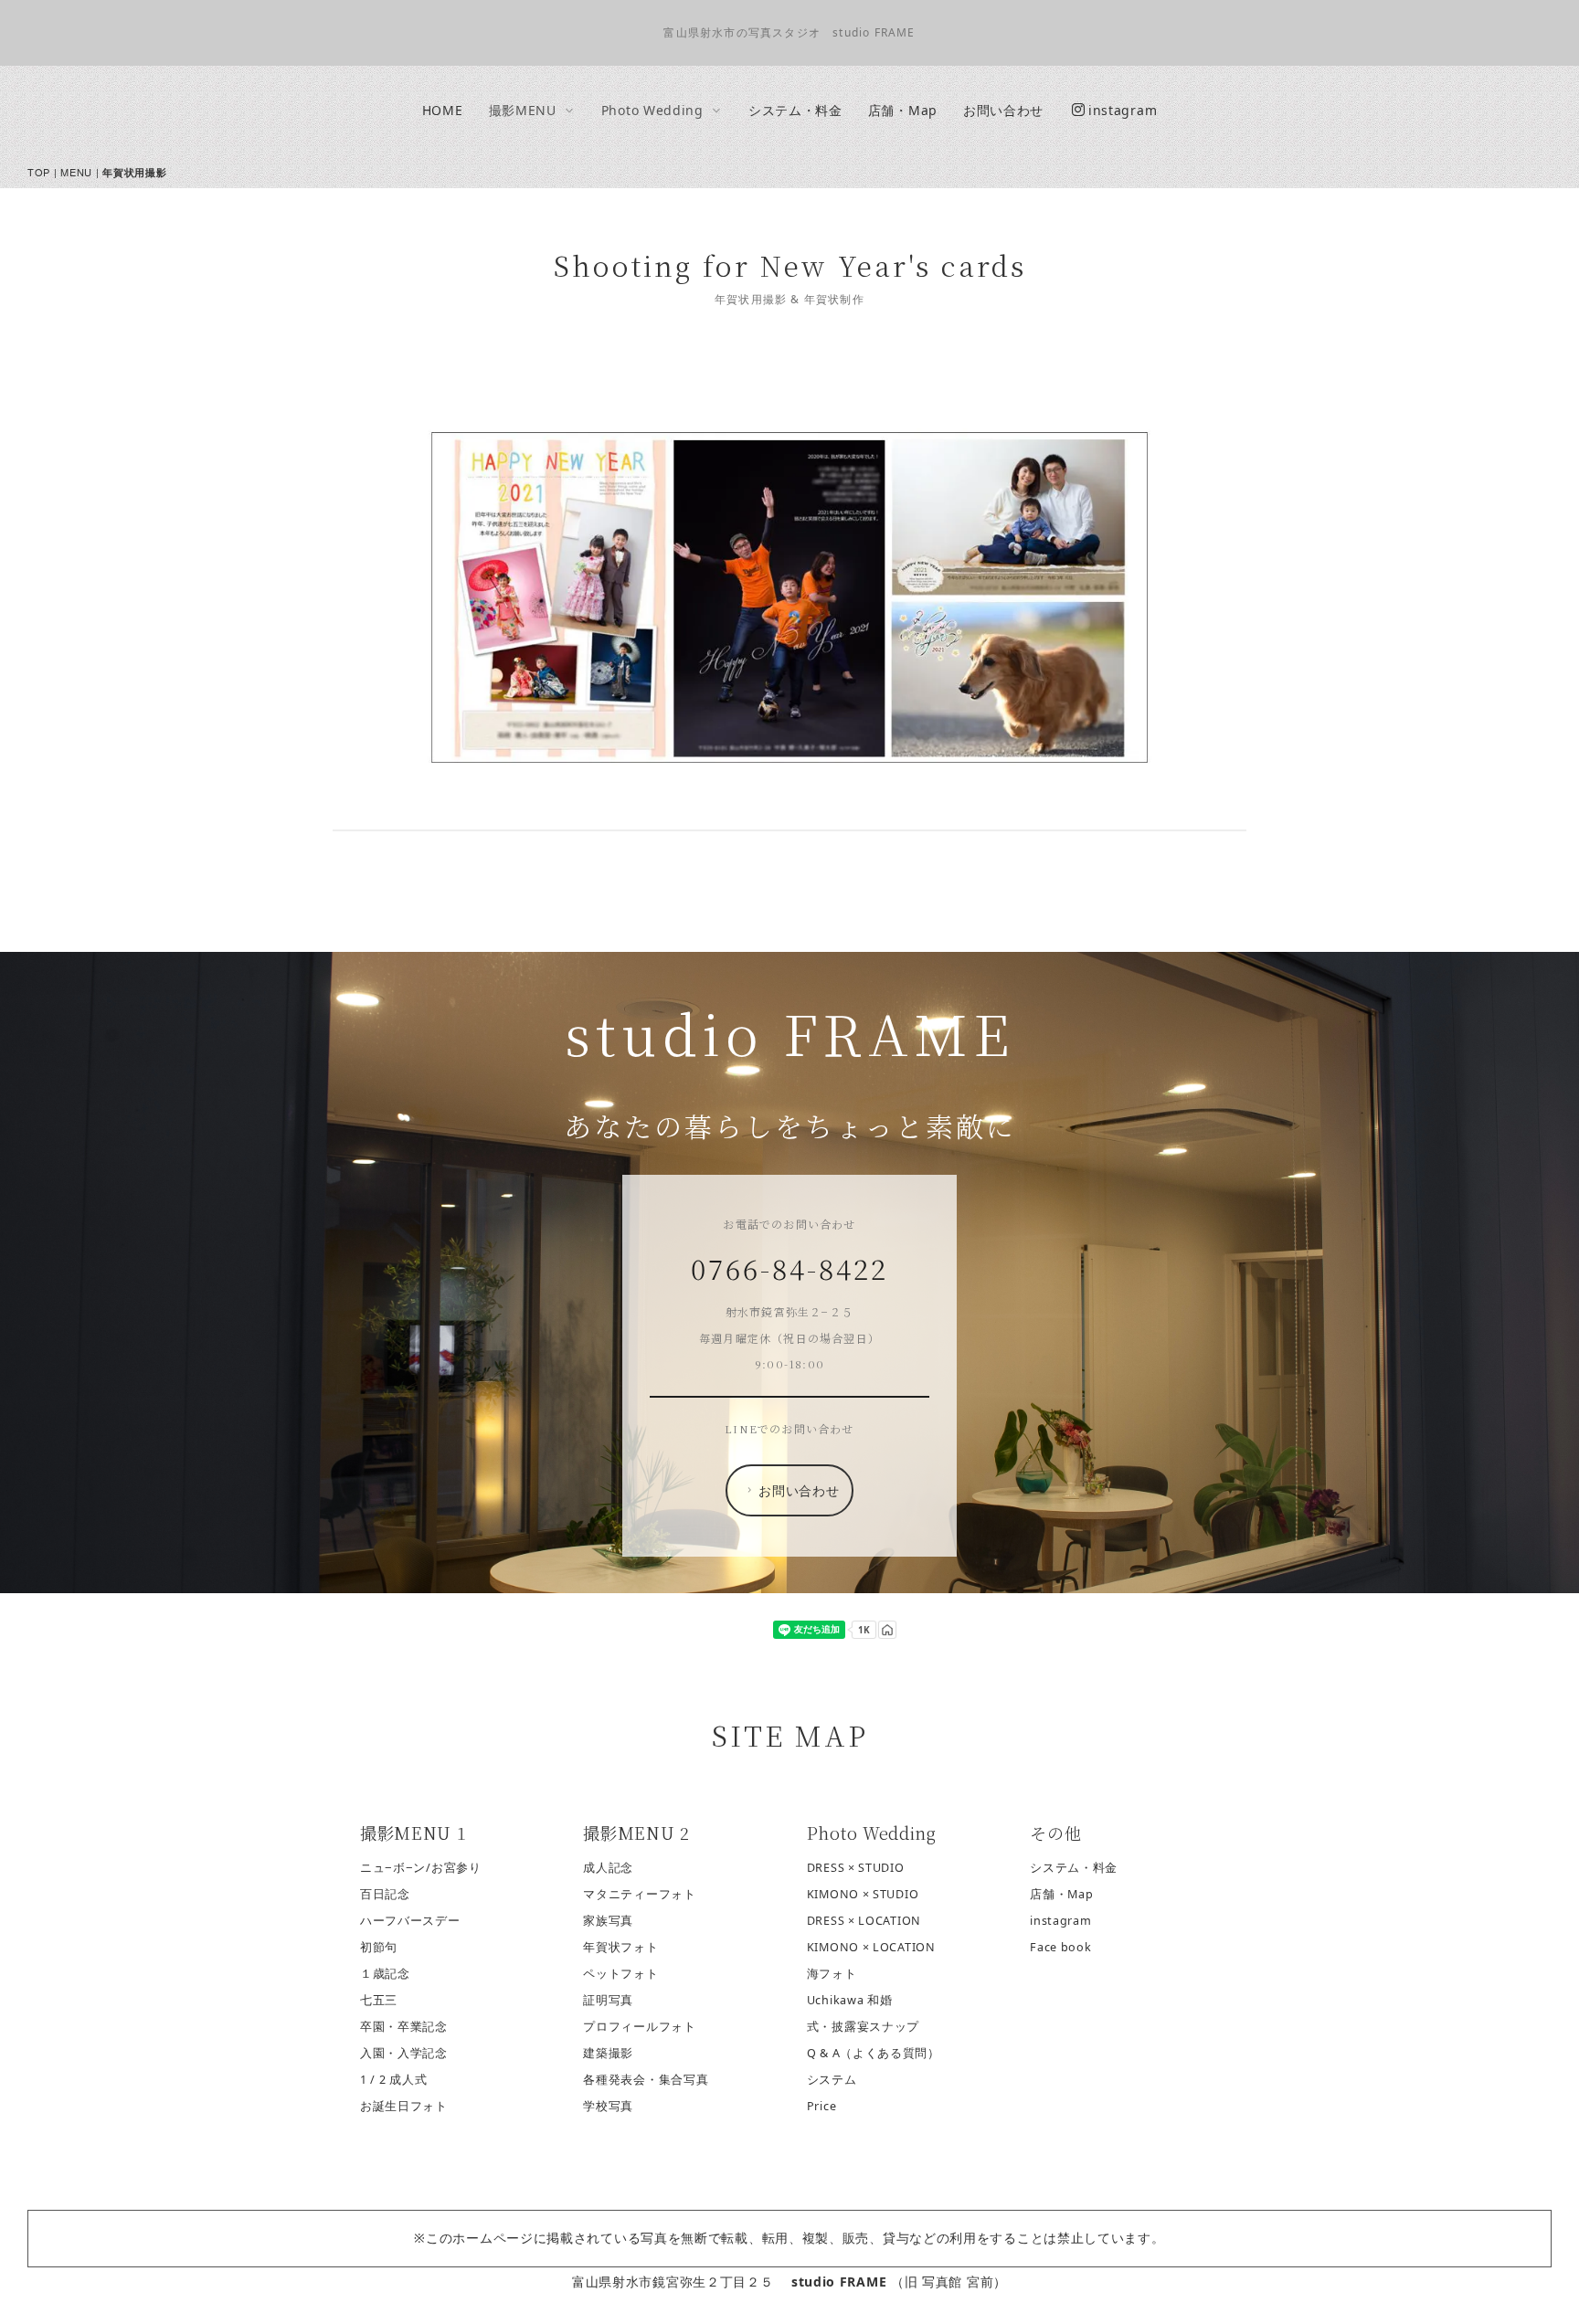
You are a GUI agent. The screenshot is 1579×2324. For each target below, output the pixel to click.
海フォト (832, 1974)
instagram (1123, 110)
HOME (443, 110)
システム (832, 2080)
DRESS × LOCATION (864, 1921)
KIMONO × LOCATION (871, 1947)
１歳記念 (385, 1974)
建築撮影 (608, 2053)
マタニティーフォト (639, 1894)
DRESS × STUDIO (856, 1868)
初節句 (379, 1947)
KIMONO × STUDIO (863, 1894)
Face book (1060, 1947)
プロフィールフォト (639, 2027)
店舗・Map (903, 110)
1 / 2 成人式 (393, 2080)
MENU (76, 172)
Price (822, 2106)
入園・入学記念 (404, 2053)
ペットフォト (620, 1974)
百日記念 (385, 1894)
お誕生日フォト (404, 2106)
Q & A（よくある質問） (874, 2053)
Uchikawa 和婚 (850, 2000)
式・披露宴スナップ (863, 2027)
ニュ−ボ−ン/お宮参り (421, 1868)
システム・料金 (795, 110)
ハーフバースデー (410, 1921)
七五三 (379, 2000)
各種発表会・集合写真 (646, 2080)
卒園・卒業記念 (404, 2027)
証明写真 (608, 2000)
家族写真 (608, 1921)
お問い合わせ (1003, 110)
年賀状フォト (620, 1947)
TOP (39, 172)
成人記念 (608, 1868)
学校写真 (608, 2106)
